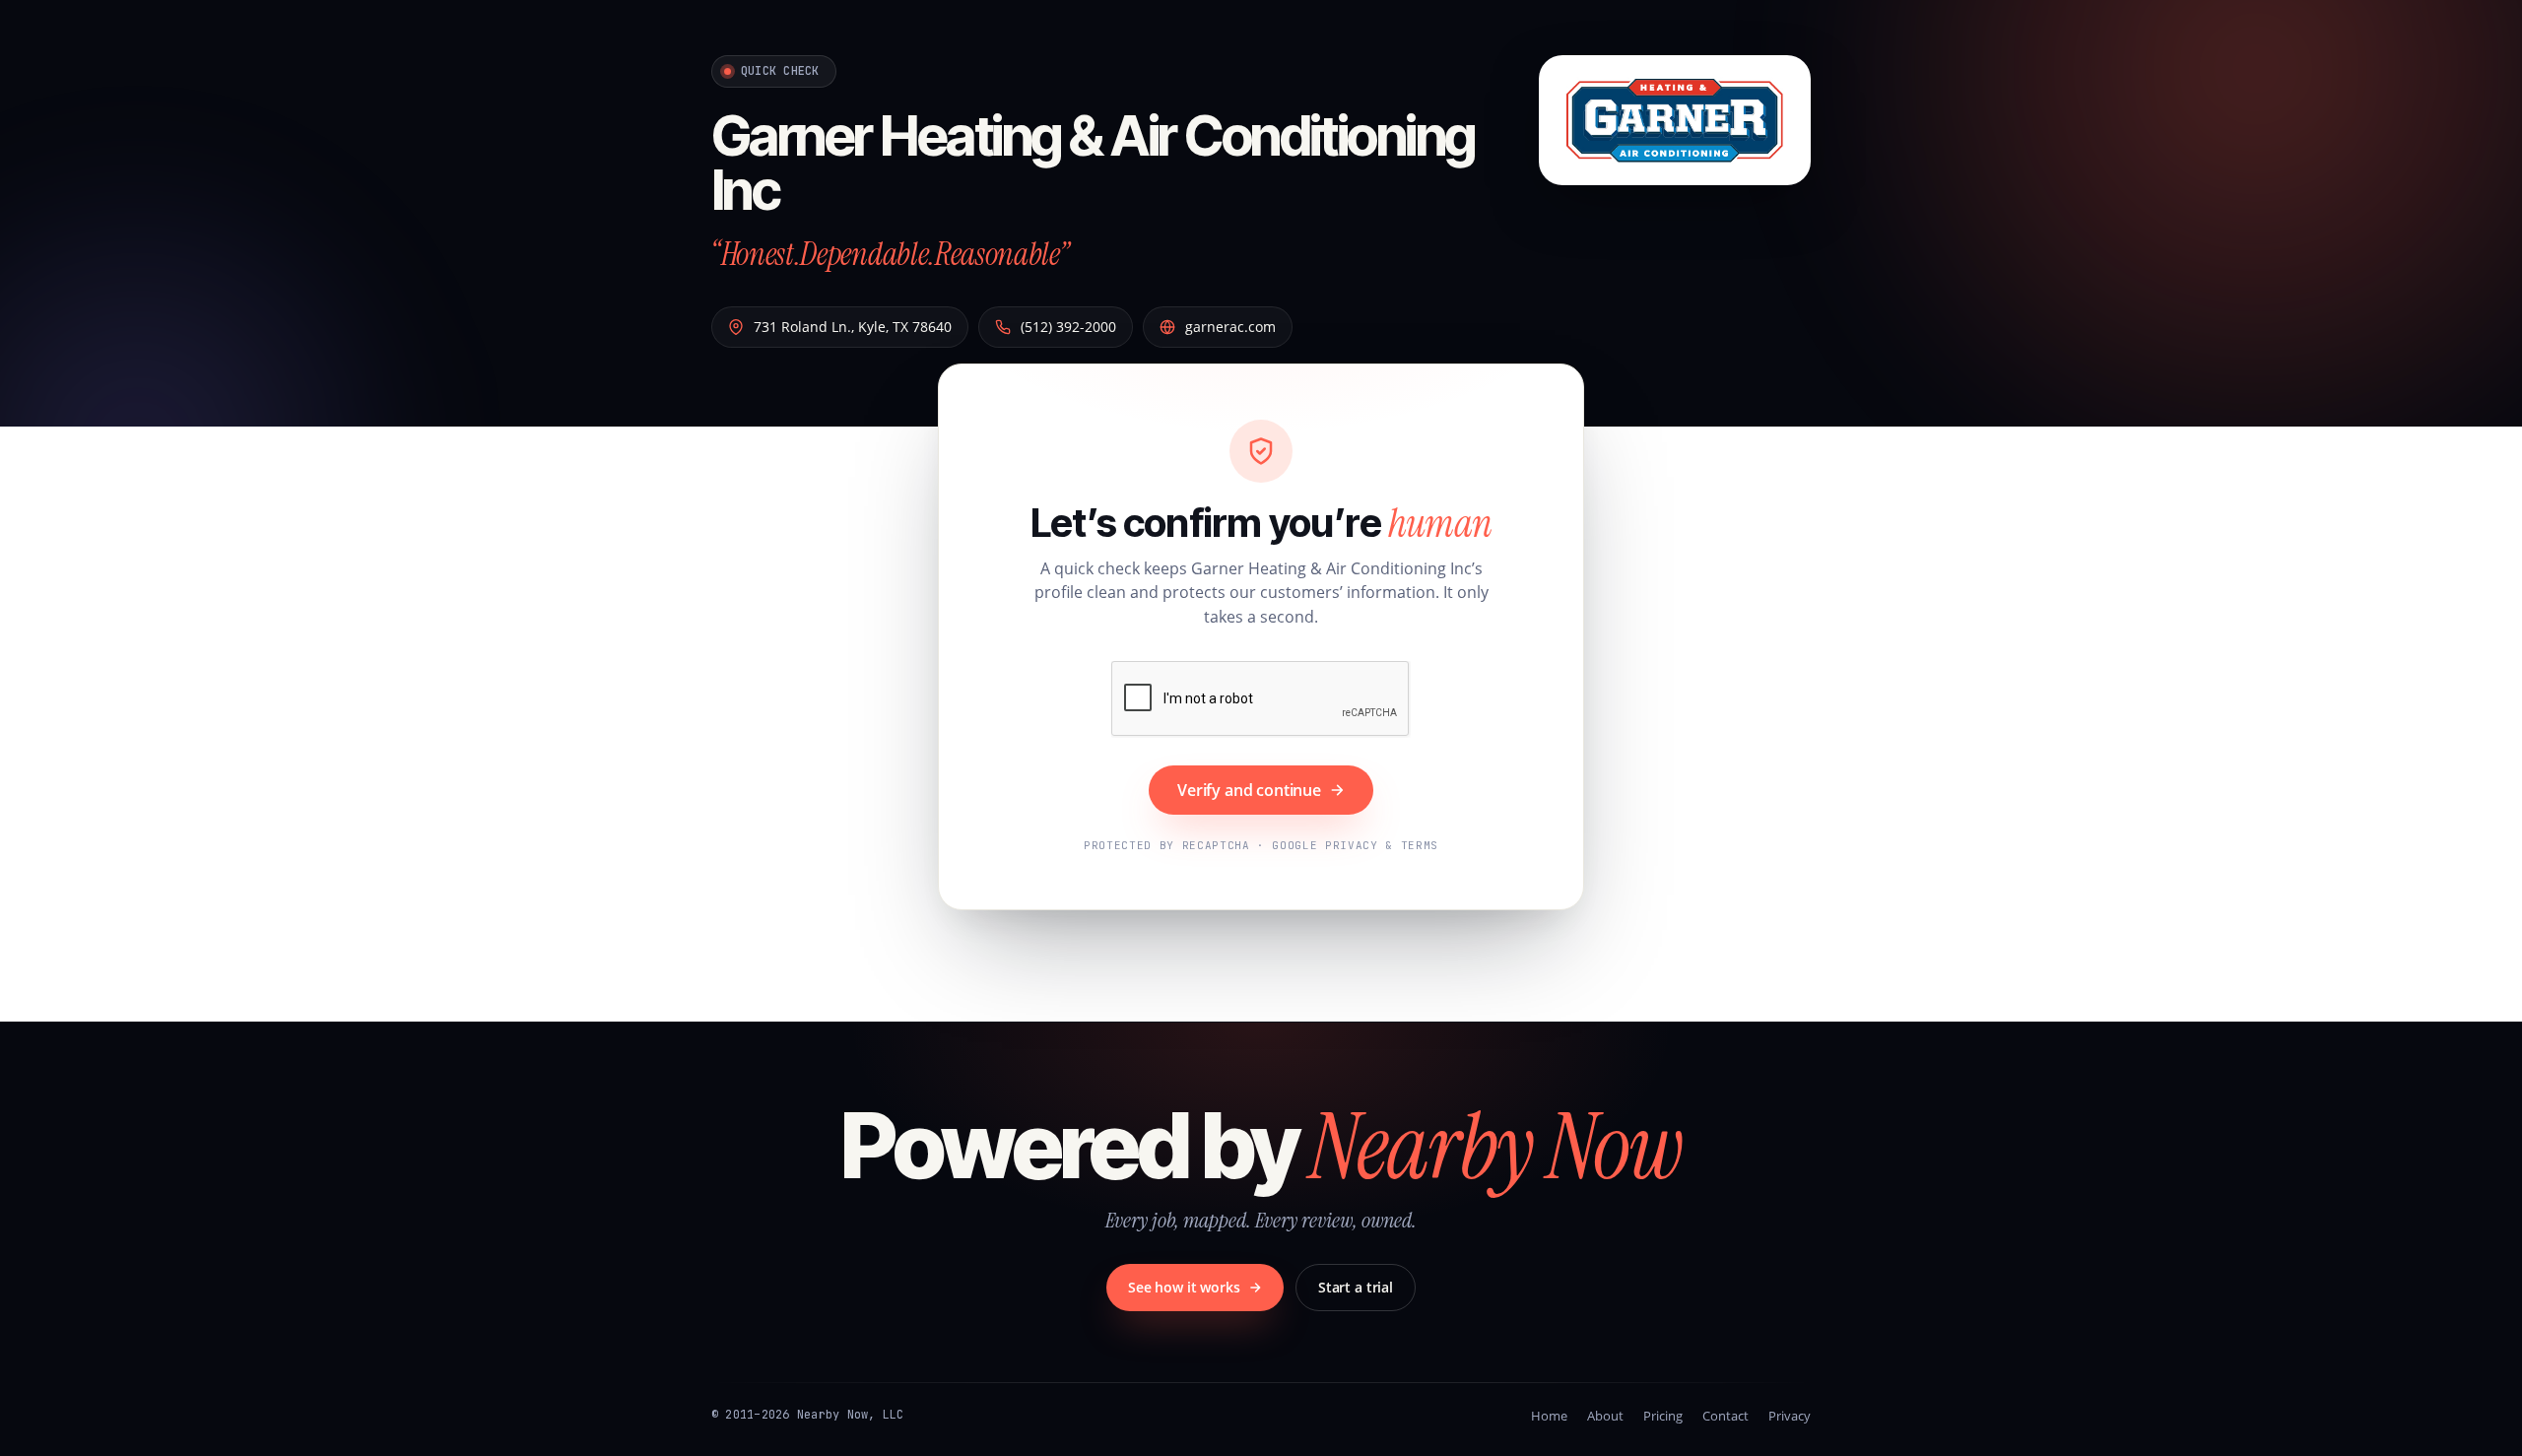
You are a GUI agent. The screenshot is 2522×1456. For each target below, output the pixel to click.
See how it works (1184, 1287)
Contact (1726, 1416)
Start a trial (1356, 1287)
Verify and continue (1249, 790)
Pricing (1663, 1416)
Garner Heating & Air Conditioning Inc (1093, 163)
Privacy (1790, 1416)
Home (1549, 1416)
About (1605, 1416)
